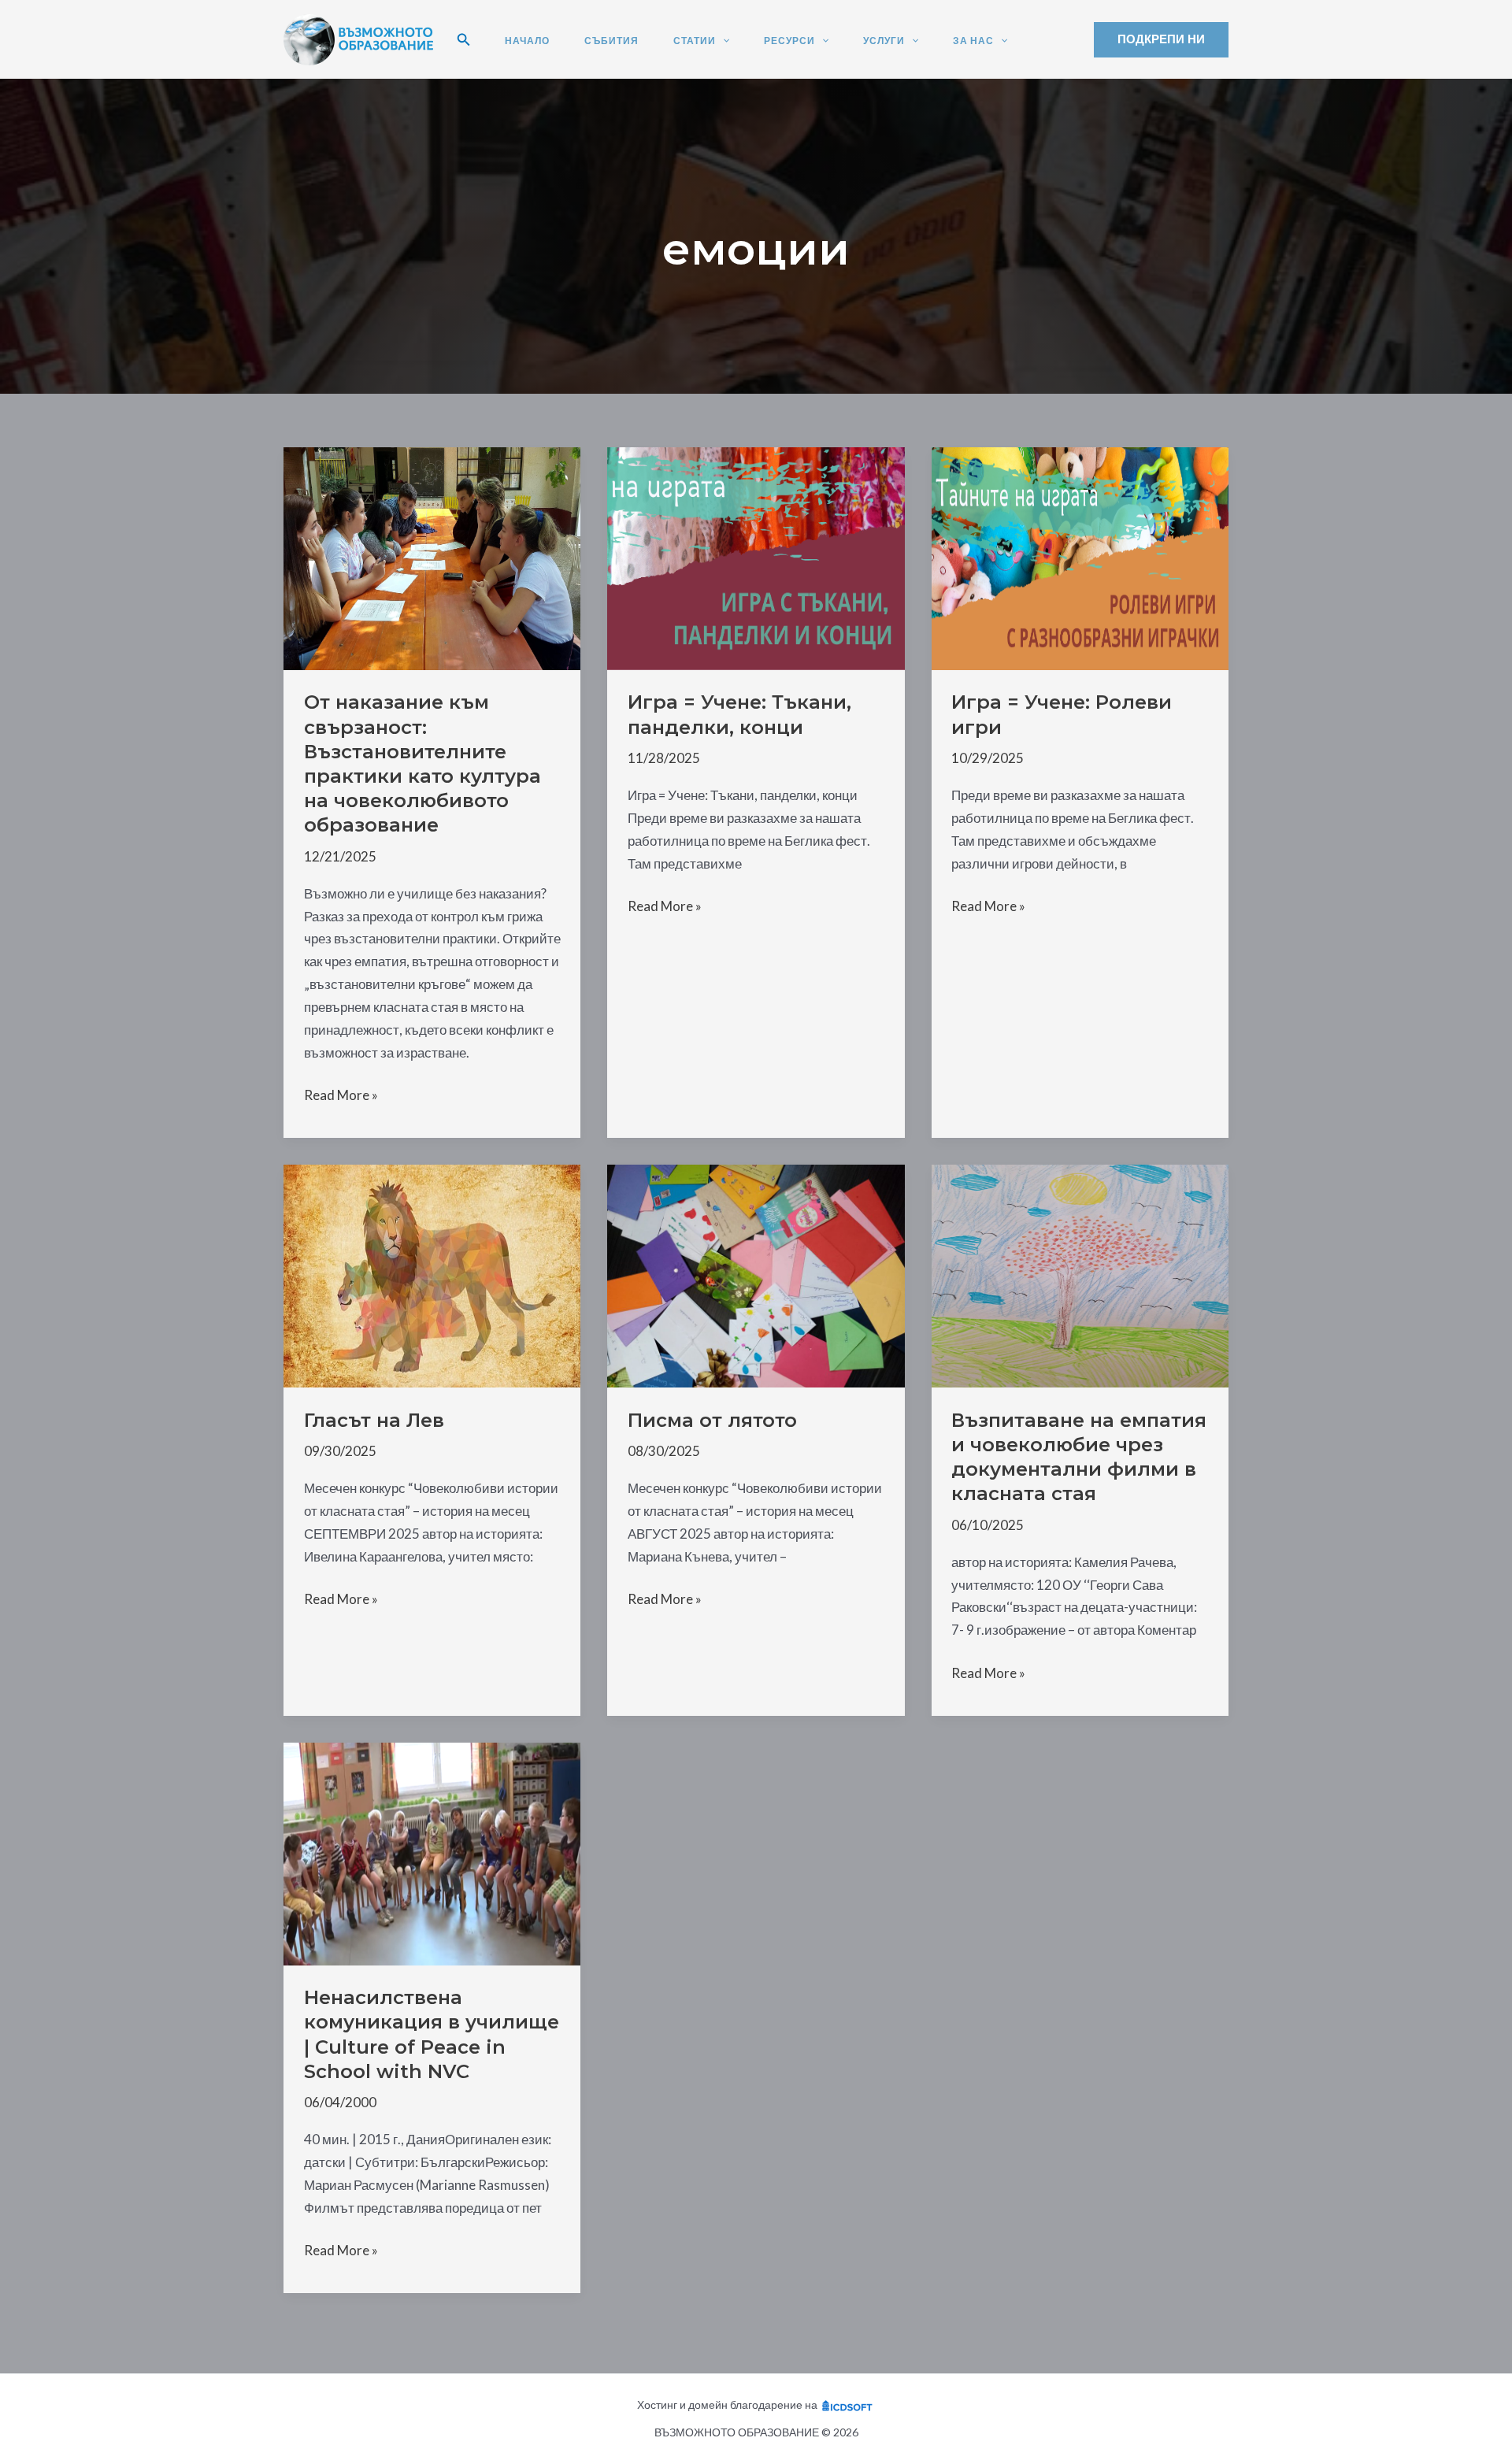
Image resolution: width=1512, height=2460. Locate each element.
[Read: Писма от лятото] (756, 1274)
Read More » (341, 1097)
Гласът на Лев (374, 1420)
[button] (464, 40)
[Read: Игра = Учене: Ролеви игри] (1080, 557)
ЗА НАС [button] (973, 41)
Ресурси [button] (789, 41)
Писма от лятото (712, 1420)
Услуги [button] (884, 41)
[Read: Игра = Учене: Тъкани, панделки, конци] (756, 557)
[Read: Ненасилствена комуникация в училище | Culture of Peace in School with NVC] (432, 1852)
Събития (611, 41)
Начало (527, 41)
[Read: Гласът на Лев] (432, 1274)
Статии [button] (695, 41)
